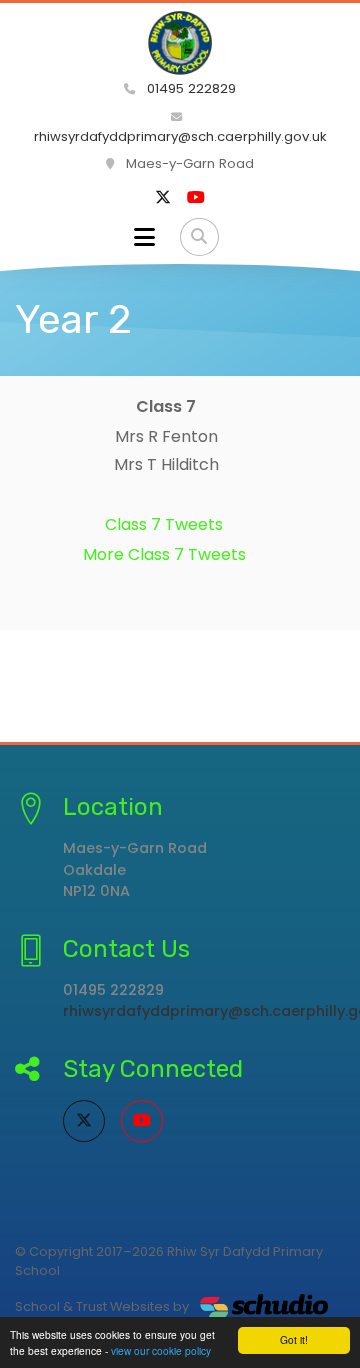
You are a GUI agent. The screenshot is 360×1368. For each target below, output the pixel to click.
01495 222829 (189, 88)
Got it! (294, 1339)
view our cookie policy (161, 1350)
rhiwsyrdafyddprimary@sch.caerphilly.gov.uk (180, 136)
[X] (163, 198)
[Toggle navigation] (144, 237)
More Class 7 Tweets (164, 554)
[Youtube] (196, 198)
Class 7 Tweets (164, 524)
